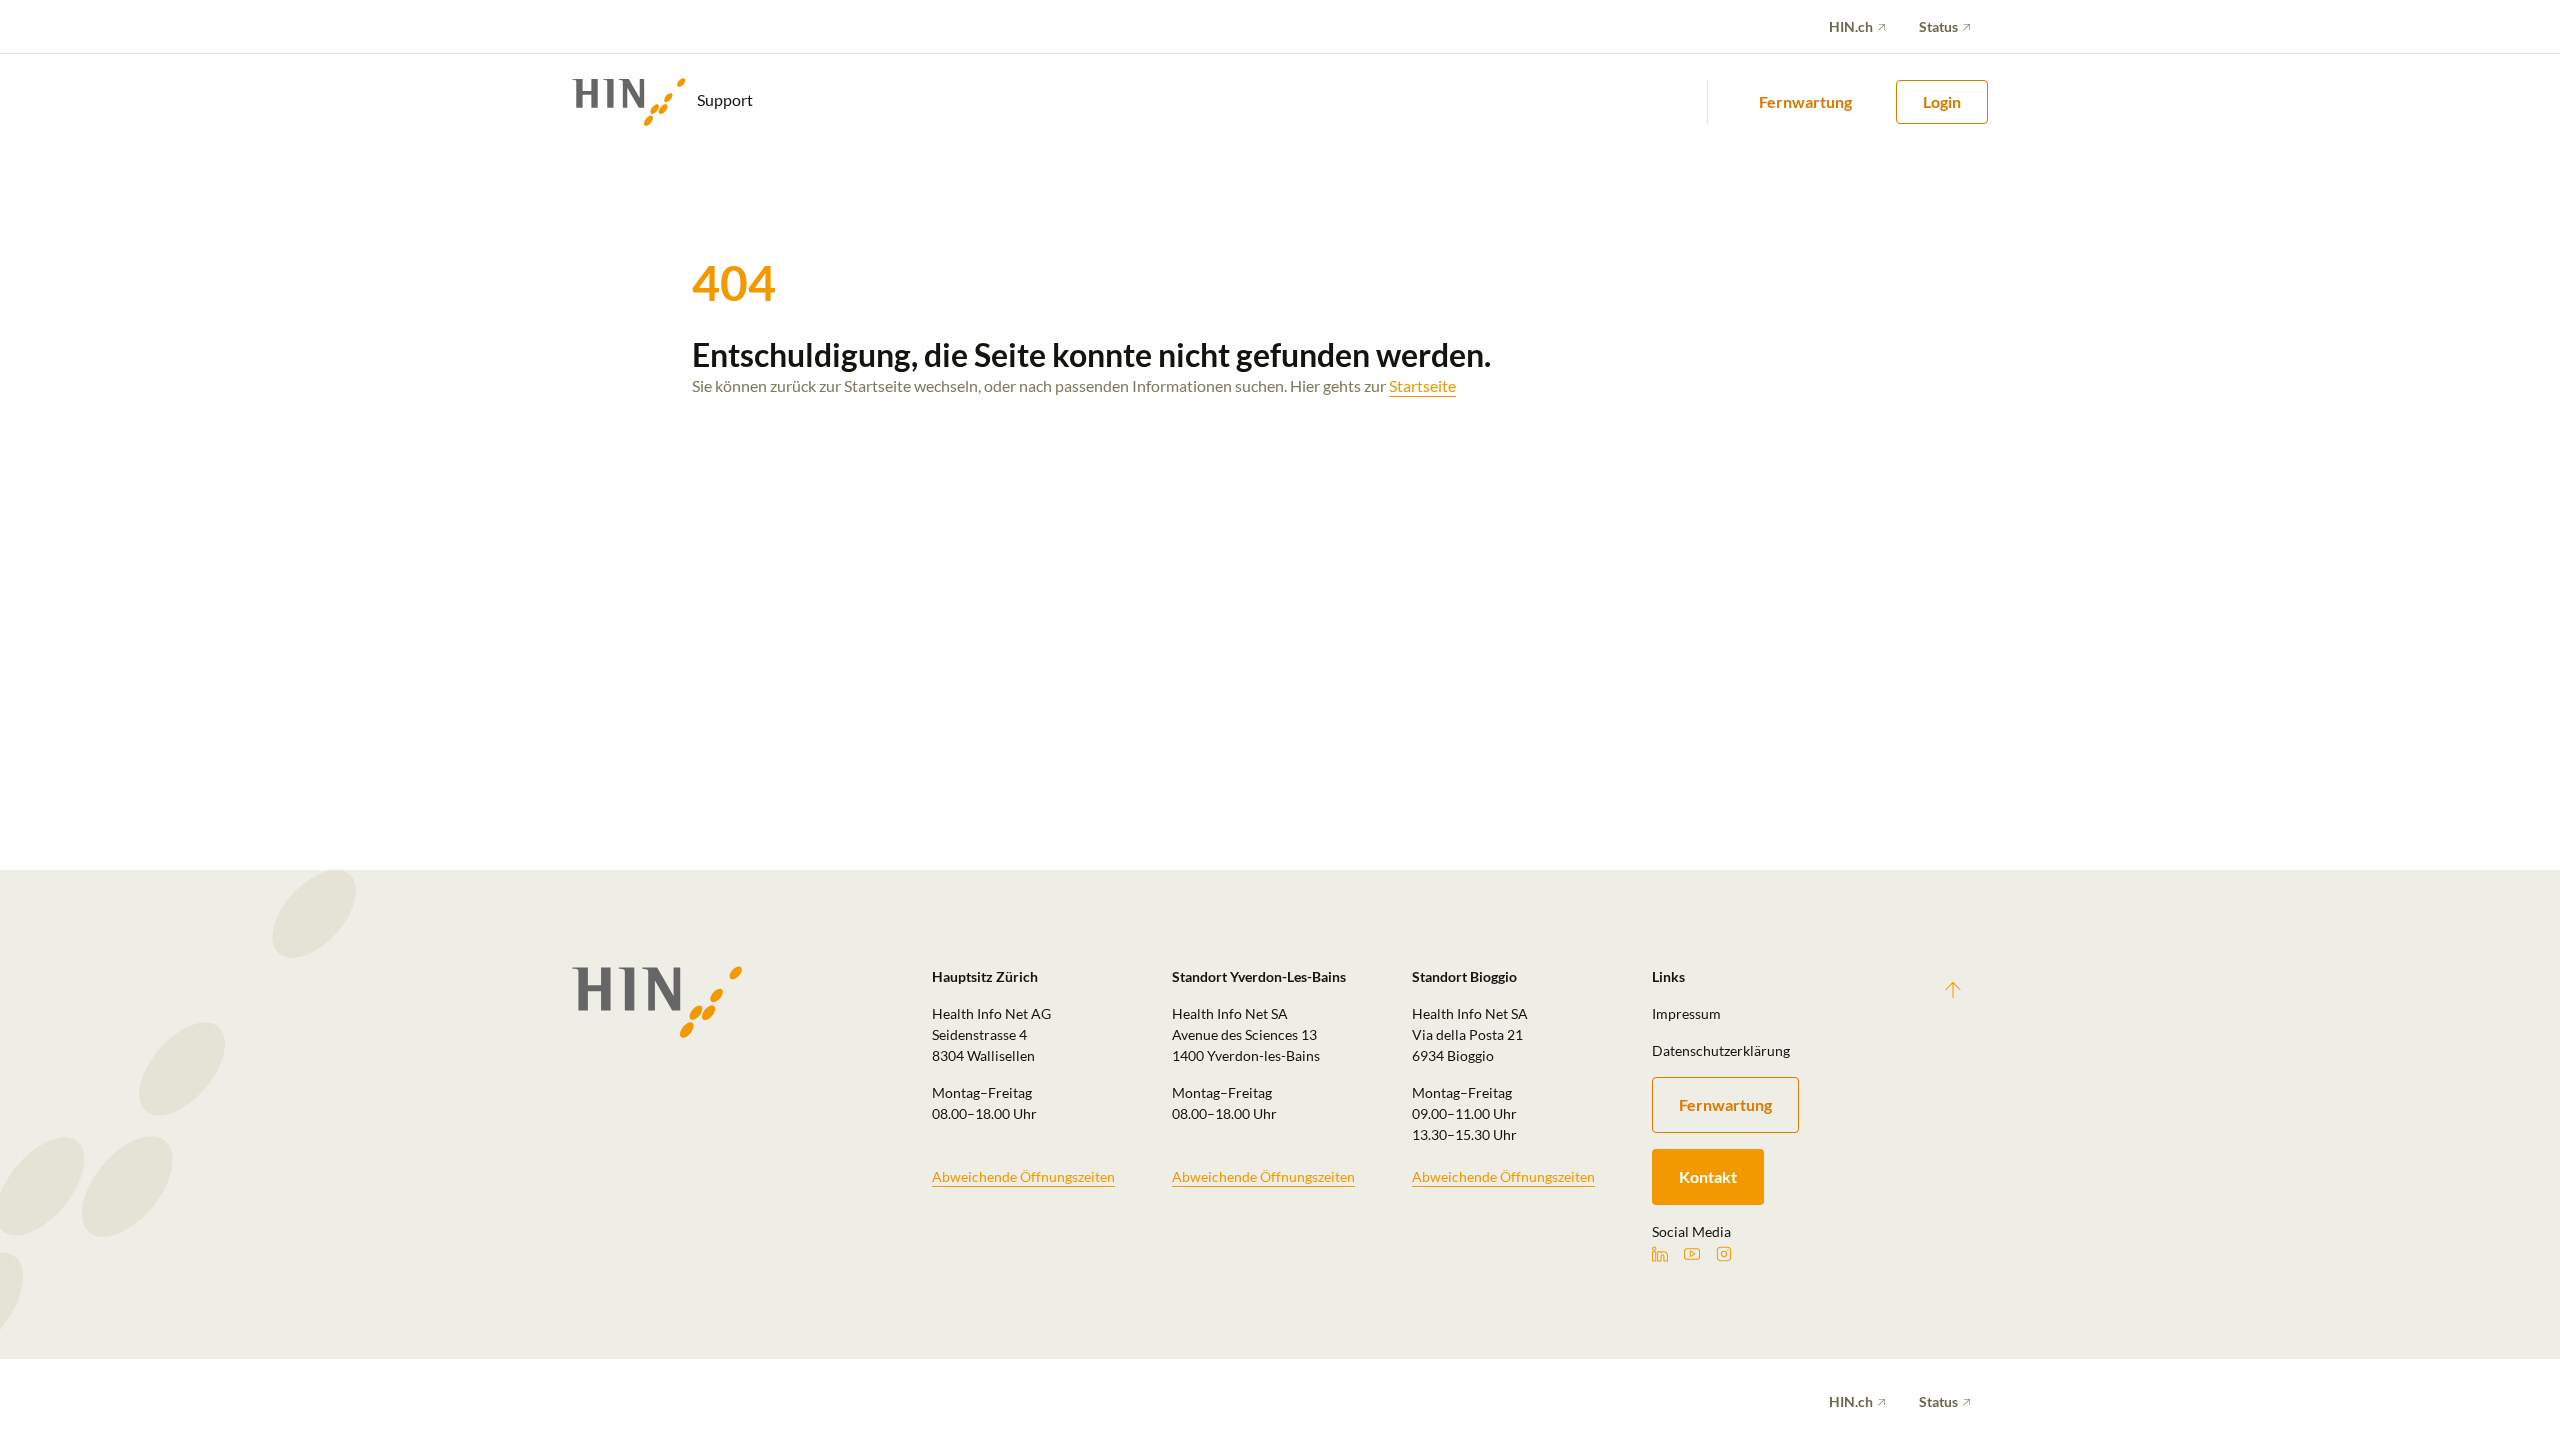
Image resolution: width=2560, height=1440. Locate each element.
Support (723, 99)
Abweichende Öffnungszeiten (1023, 1176)
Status (1938, 26)
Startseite (1422, 385)
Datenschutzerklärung (1721, 1050)
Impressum (1686, 1013)
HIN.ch (1851, 26)
